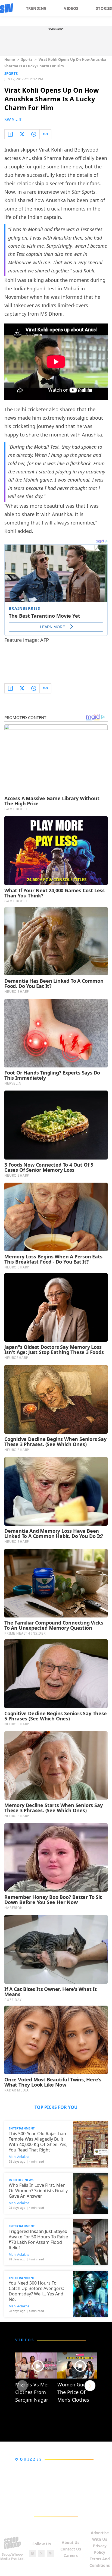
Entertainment (22, 2128)
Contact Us (71, 2549)
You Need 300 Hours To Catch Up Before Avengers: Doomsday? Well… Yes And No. (36, 2291)
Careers (71, 2555)
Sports (27, 59)
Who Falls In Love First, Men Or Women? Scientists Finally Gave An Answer (38, 2191)
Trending (36, 8)
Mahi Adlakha (19, 2157)
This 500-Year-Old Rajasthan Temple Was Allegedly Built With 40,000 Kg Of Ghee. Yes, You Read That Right (38, 2142)
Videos (71, 8)
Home (10, 59)
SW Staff (13, 120)
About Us (71, 2542)
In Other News (21, 2180)
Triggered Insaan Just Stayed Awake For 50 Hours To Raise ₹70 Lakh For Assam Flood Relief (38, 2239)
